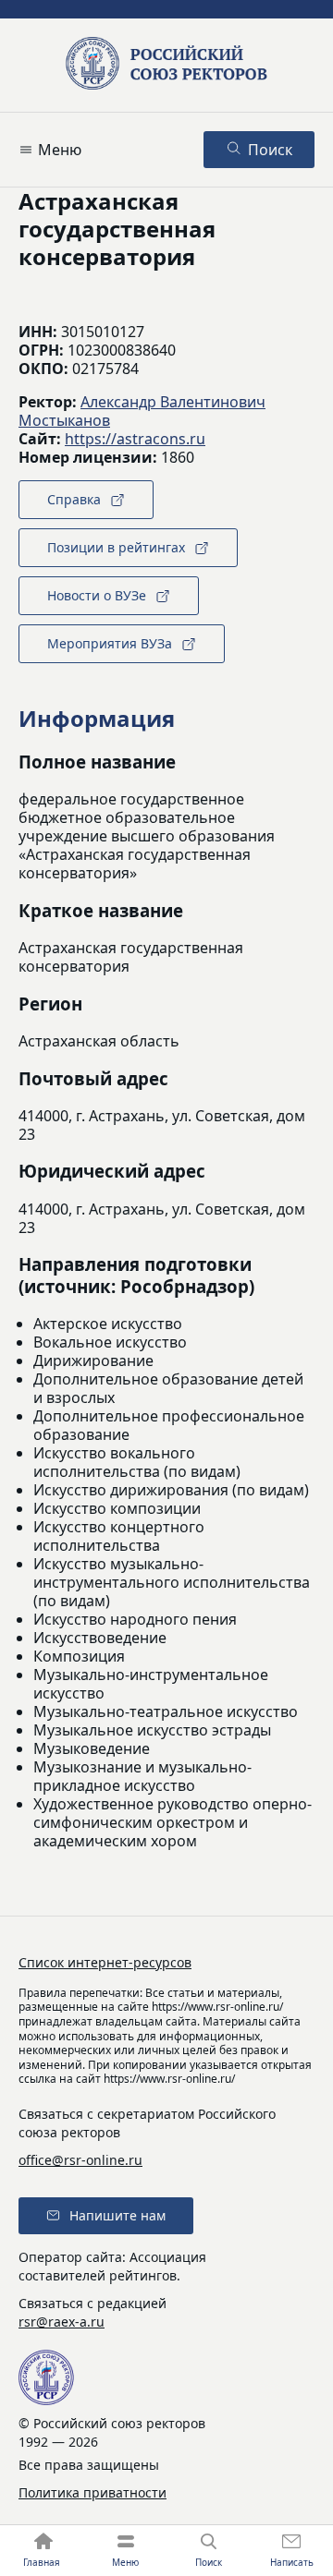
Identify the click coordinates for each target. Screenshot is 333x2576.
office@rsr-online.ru (80, 2160)
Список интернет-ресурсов (105, 1962)
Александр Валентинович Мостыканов (142, 411)
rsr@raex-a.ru (62, 2322)
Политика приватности (92, 2492)
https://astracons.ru (135, 439)
